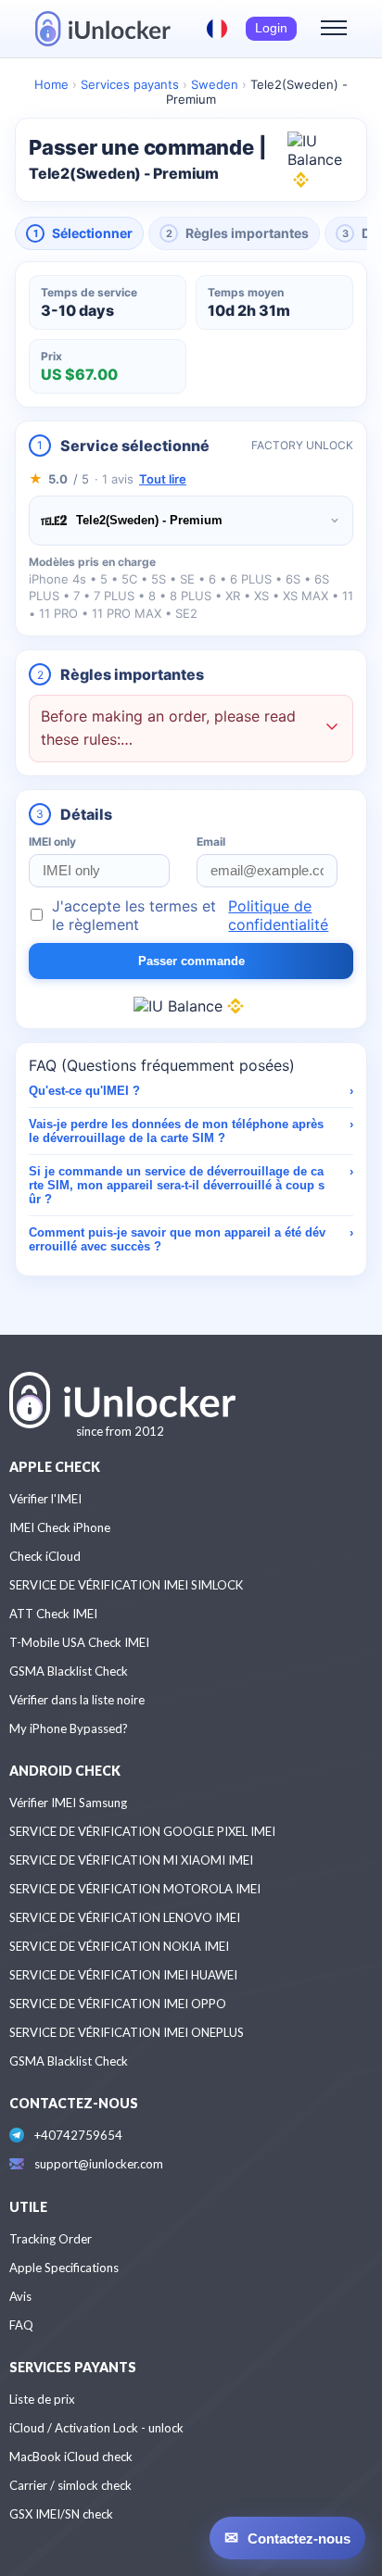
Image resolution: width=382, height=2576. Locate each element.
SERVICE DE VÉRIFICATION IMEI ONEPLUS (127, 2032)
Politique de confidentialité (278, 915)
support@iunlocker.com (99, 2164)
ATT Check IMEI (53, 1614)
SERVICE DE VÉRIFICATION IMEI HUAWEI (123, 1975)
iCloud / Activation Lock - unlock (96, 2428)
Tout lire (163, 479)
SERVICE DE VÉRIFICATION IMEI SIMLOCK (126, 1585)
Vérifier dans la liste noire (77, 1700)
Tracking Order (51, 2239)
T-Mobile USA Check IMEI (79, 1642)
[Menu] (334, 29)
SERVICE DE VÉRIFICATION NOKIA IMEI (119, 1946)
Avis (20, 2296)
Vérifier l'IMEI (45, 1499)
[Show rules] (332, 729)
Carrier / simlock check (70, 2485)
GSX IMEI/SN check (61, 2514)
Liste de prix (42, 2399)
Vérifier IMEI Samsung (68, 1803)
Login (271, 28)
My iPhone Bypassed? (69, 1728)
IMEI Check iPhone (60, 1527)
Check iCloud (45, 1556)
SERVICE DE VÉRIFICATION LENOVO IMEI (125, 1917)
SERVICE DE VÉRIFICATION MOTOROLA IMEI (135, 1889)
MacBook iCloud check (71, 2457)
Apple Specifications (64, 2268)
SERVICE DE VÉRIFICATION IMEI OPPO (118, 2004)
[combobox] (191, 521)
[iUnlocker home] (103, 29)
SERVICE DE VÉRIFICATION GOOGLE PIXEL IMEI (142, 1831)
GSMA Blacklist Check (69, 1671)
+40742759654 (78, 2135)
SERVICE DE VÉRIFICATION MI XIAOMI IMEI (131, 1860)
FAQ (21, 2325)
